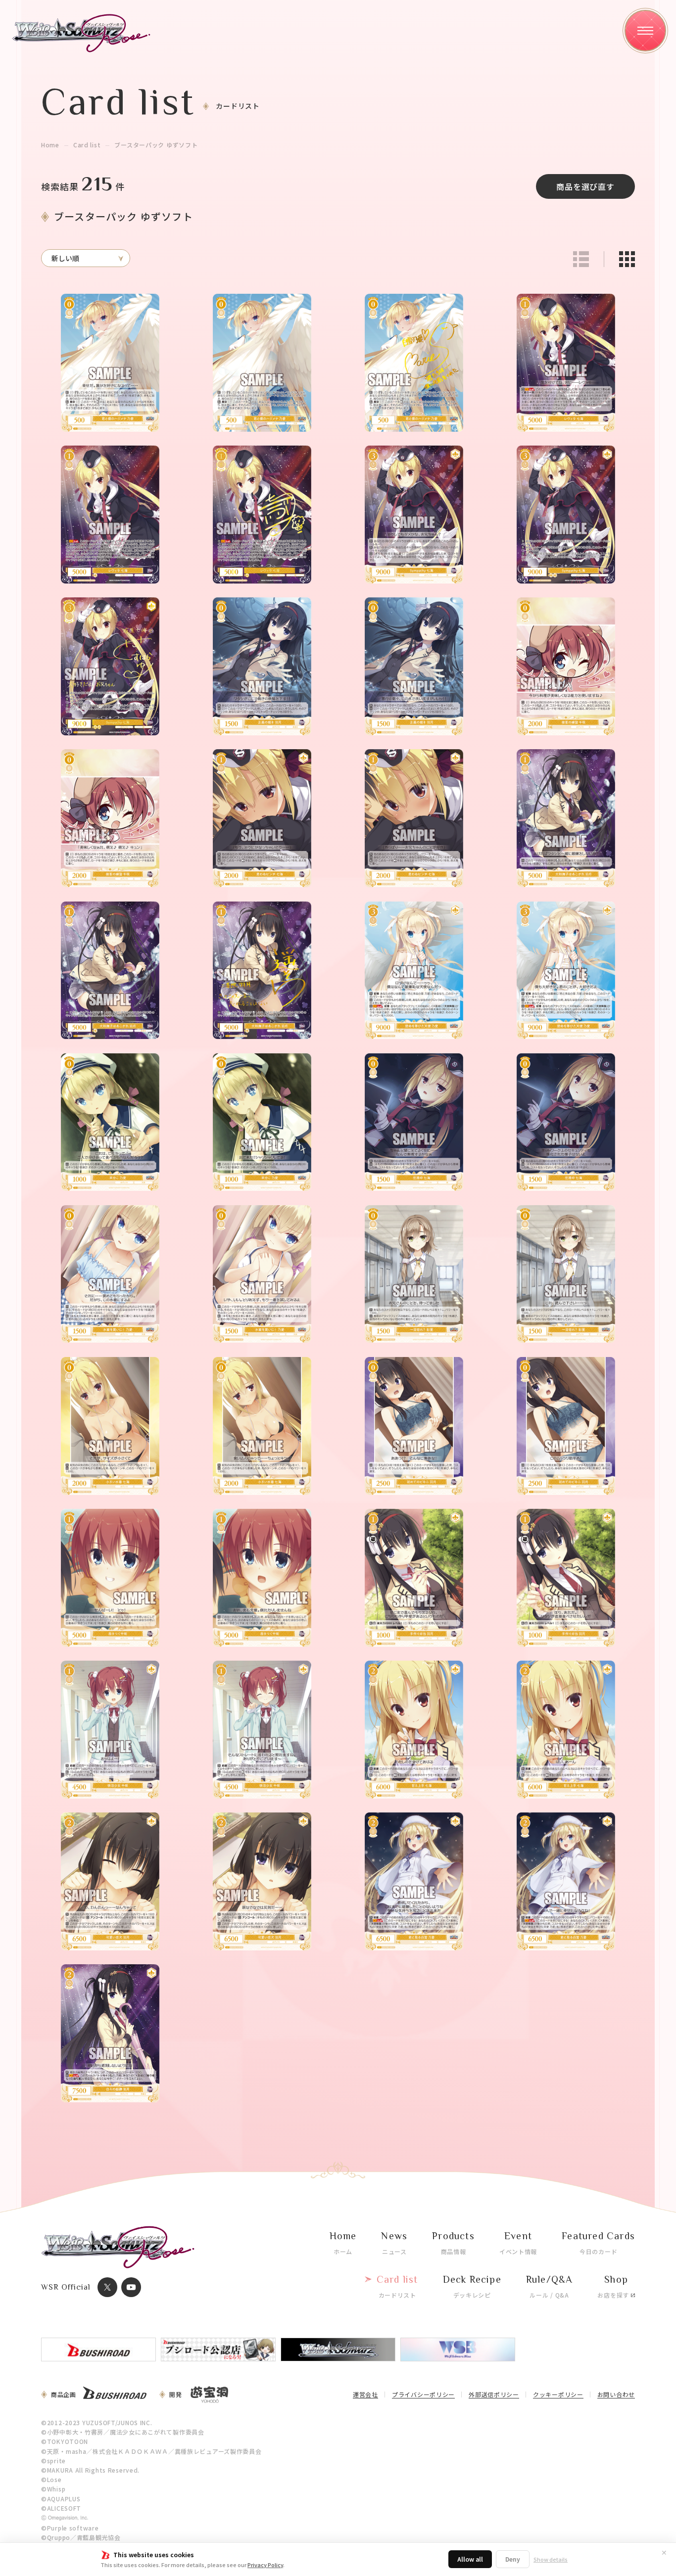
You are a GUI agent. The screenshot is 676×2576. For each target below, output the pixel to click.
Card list (87, 145)
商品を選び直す (586, 186)
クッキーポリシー (558, 2395)
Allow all (470, 2559)
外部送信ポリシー (494, 2395)
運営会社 (365, 2395)
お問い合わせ (616, 2395)
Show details (551, 2559)
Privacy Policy (265, 2565)
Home (50, 145)
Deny (513, 2559)
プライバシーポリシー (423, 2395)
